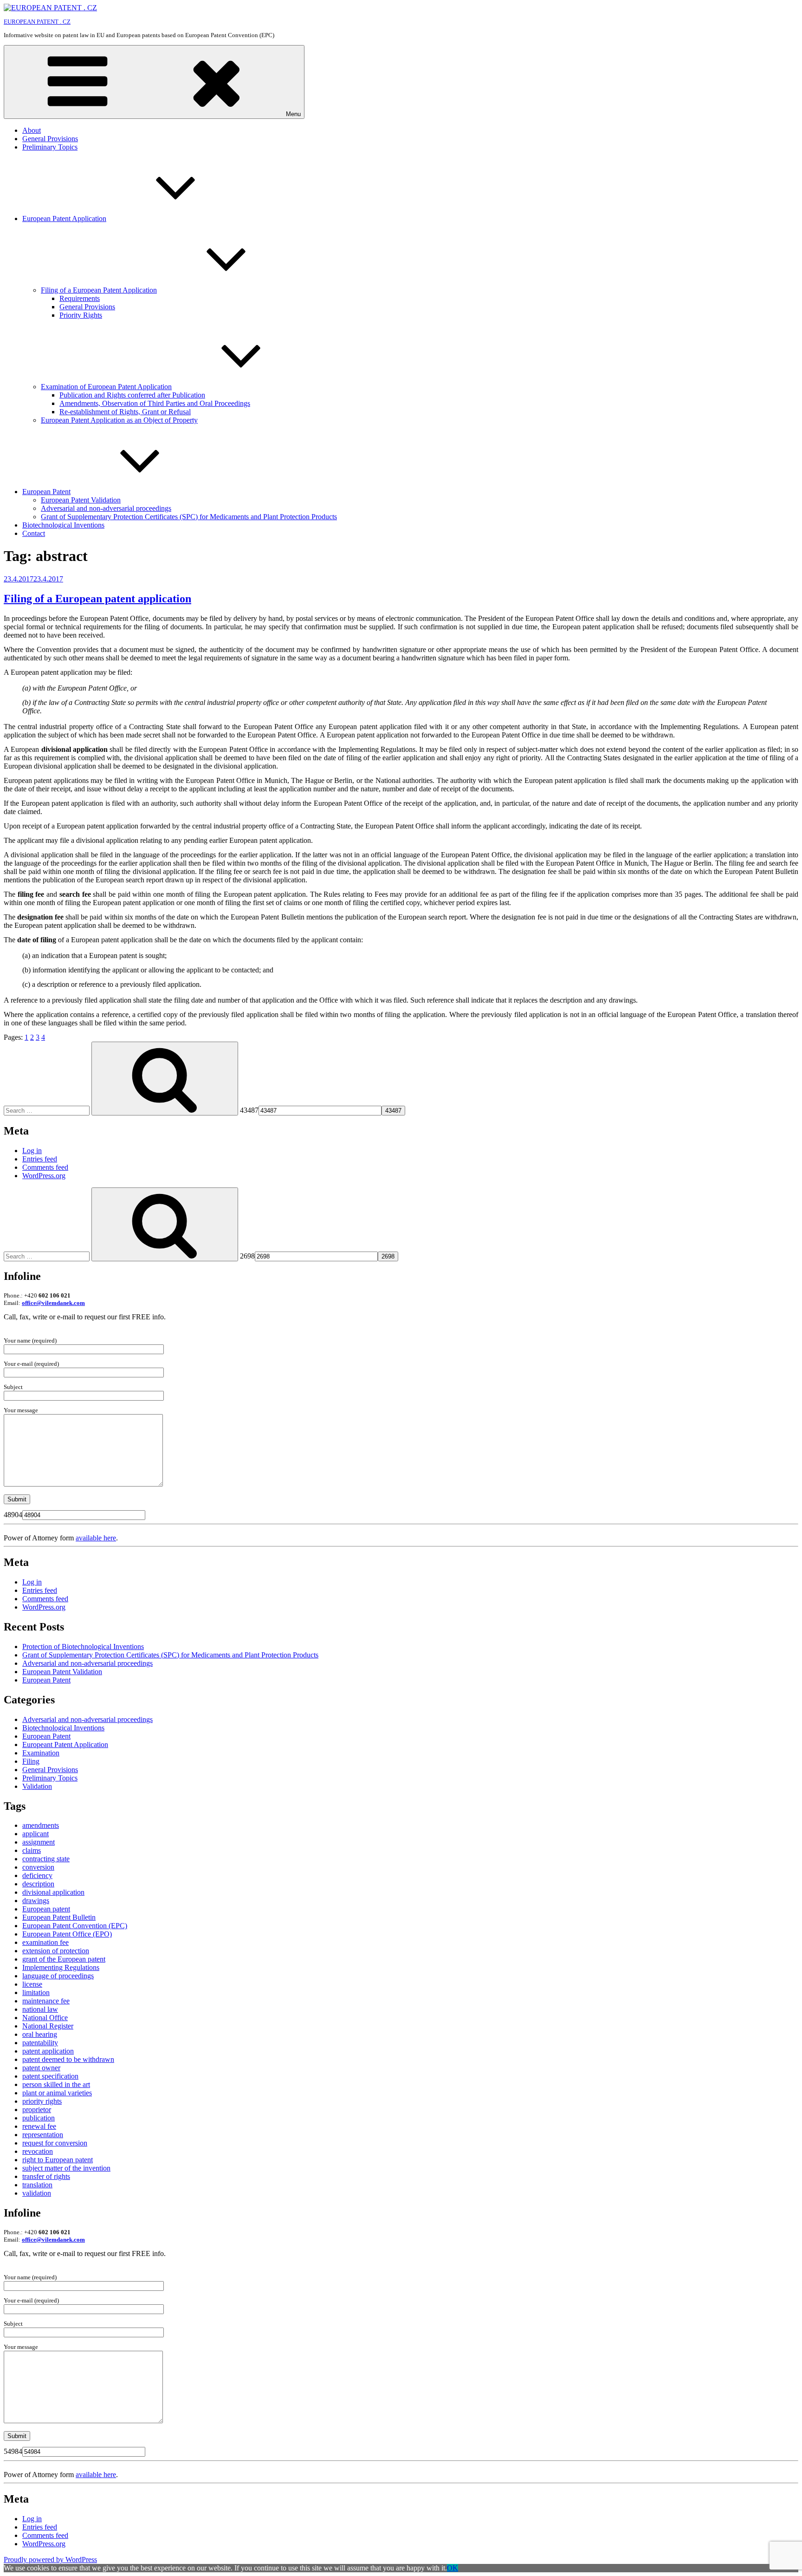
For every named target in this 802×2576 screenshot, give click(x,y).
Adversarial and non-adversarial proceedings (106, 508)
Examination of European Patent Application (106, 387)
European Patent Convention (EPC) (75, 1926)
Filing (31, 1761)
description (38, 1884)
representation (43, 2135)
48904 (13, 1515)
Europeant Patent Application (65, 1745)
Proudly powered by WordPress (50, 2560)
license (32, 1984)
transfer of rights (46, 2176)
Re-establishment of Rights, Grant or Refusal (125, 412)
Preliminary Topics (50, 147)
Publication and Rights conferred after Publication (132, 395)
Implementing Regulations (61, 1967)
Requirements (80, 298)
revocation (38, 2151)
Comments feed (45, 1167)
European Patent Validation (81, 500)
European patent (46, 1909)
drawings (36, 1901)
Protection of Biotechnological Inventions (83, 1647)
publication (39, 2118)
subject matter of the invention (66, 2168)
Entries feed (40, 1159)
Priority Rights (81, 315)
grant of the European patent (64, 1959)
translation (37, 2185)
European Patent (46, 492)
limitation (36, 1992)
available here (96, 1538)
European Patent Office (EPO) (67, 1934)
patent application (48, 2051)
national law (40, 2009)
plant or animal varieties (57, 2093)
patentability (40, 2043)
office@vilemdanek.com (53, 1303)
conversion (38, 1867)
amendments (41, 1825)
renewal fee (39, 2126)
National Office (45, 2018)
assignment (39, 1842)
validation (37, 2193)
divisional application (53, 1892)
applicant (36, 1834)
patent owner (41, 2068)
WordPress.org (44, 1176)
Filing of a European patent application (97, 599)
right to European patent (58, 2160)
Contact (34, 533)
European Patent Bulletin (59, 1917)
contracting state (46, 1859)
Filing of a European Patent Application (99, 290)
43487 (249, 1110)
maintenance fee (46, 2001)
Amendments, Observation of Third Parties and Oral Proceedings (155, 403)
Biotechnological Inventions (63, 525)
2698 (247, 1256)
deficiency (37, 1875)
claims (32, 1850)
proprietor (37, 2110)
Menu (293, 114)
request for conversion (55, 2143)
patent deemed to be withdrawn (68, 2059)
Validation (37, 1786)
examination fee (45, 1942)
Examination (41, 1753)
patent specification (50, 2076)
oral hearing (40, 2034)
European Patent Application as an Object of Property (119, 420)
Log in (32, 1151)
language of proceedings (58, 1976)
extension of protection (56, 1951)
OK (453, 2568)
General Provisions (50, 139)
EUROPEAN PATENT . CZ (37, 22)
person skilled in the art (56, 2084)
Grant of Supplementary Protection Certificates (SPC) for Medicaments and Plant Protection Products (189, 517)
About (32, 130)
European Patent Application (64, 218)
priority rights (42, 2101)
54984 (13, 2451)
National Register (48, 2026)
